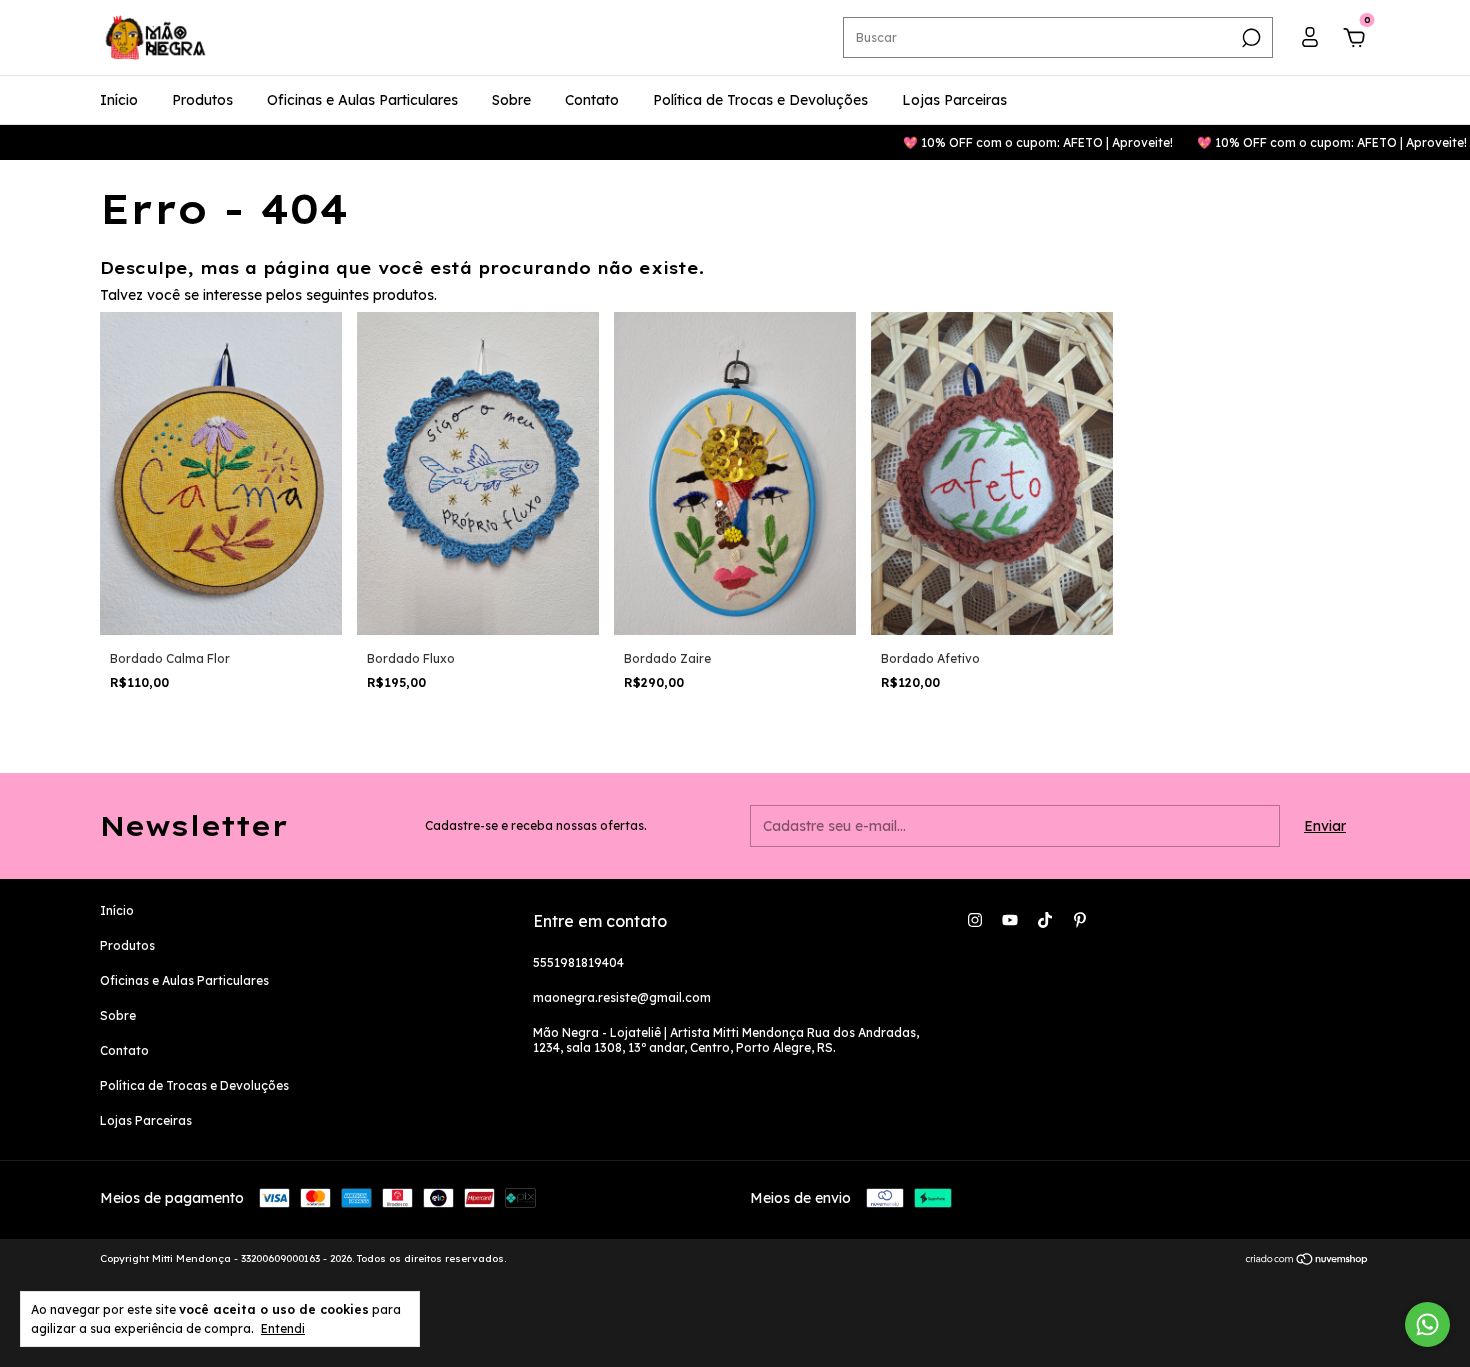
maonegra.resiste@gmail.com (622, 997)
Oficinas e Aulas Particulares (362, 100)
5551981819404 (578, 962)
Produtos (202, 100)
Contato (592, 100)
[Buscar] (1249, 38)
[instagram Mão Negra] (975, 920)
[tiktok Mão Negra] (1045, 920)
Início (119, 100)
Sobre (511, 100)
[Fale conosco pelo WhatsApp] (1427, 1324)
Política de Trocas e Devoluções (760, 100)
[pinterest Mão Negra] (1080, 920)
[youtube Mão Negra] (1010, 920)
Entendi (283, 1328)
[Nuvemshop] (1307, 1261)
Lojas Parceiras (954, 100)
